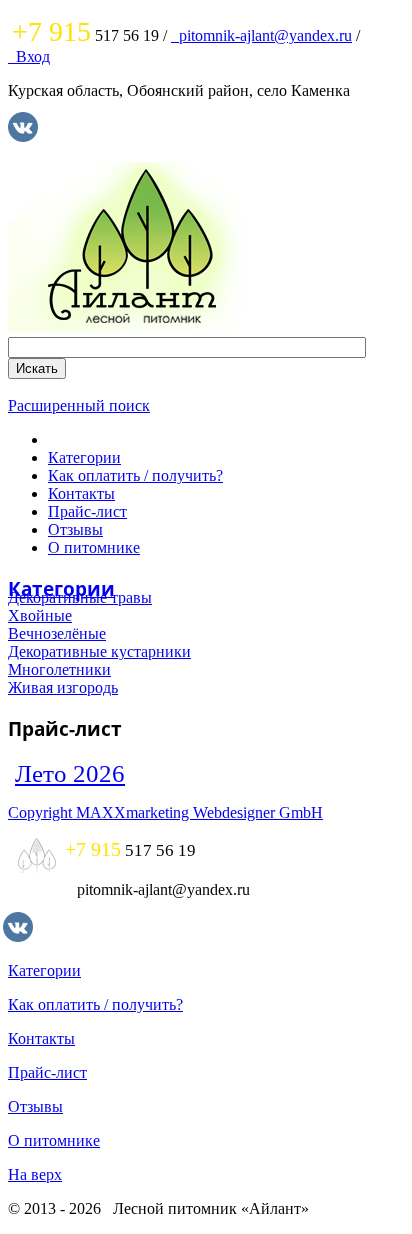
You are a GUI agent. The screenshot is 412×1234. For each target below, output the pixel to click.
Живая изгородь (63, 687)
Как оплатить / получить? (135, 475)
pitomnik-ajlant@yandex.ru (261, 35)
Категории (84, 457)
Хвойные (40, 615)
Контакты (81, 493)
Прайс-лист (87, 511)
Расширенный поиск (79, 405)
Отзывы (75, 529)
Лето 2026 (70, 773)
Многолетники (59, 669)
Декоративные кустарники (99, 651)
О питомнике (94, 547)
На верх (35, 1174)
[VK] (23, 136)
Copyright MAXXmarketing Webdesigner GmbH (165, 812)
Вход (29, 56)
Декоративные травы (80, 597)
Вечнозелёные (57, 633)
